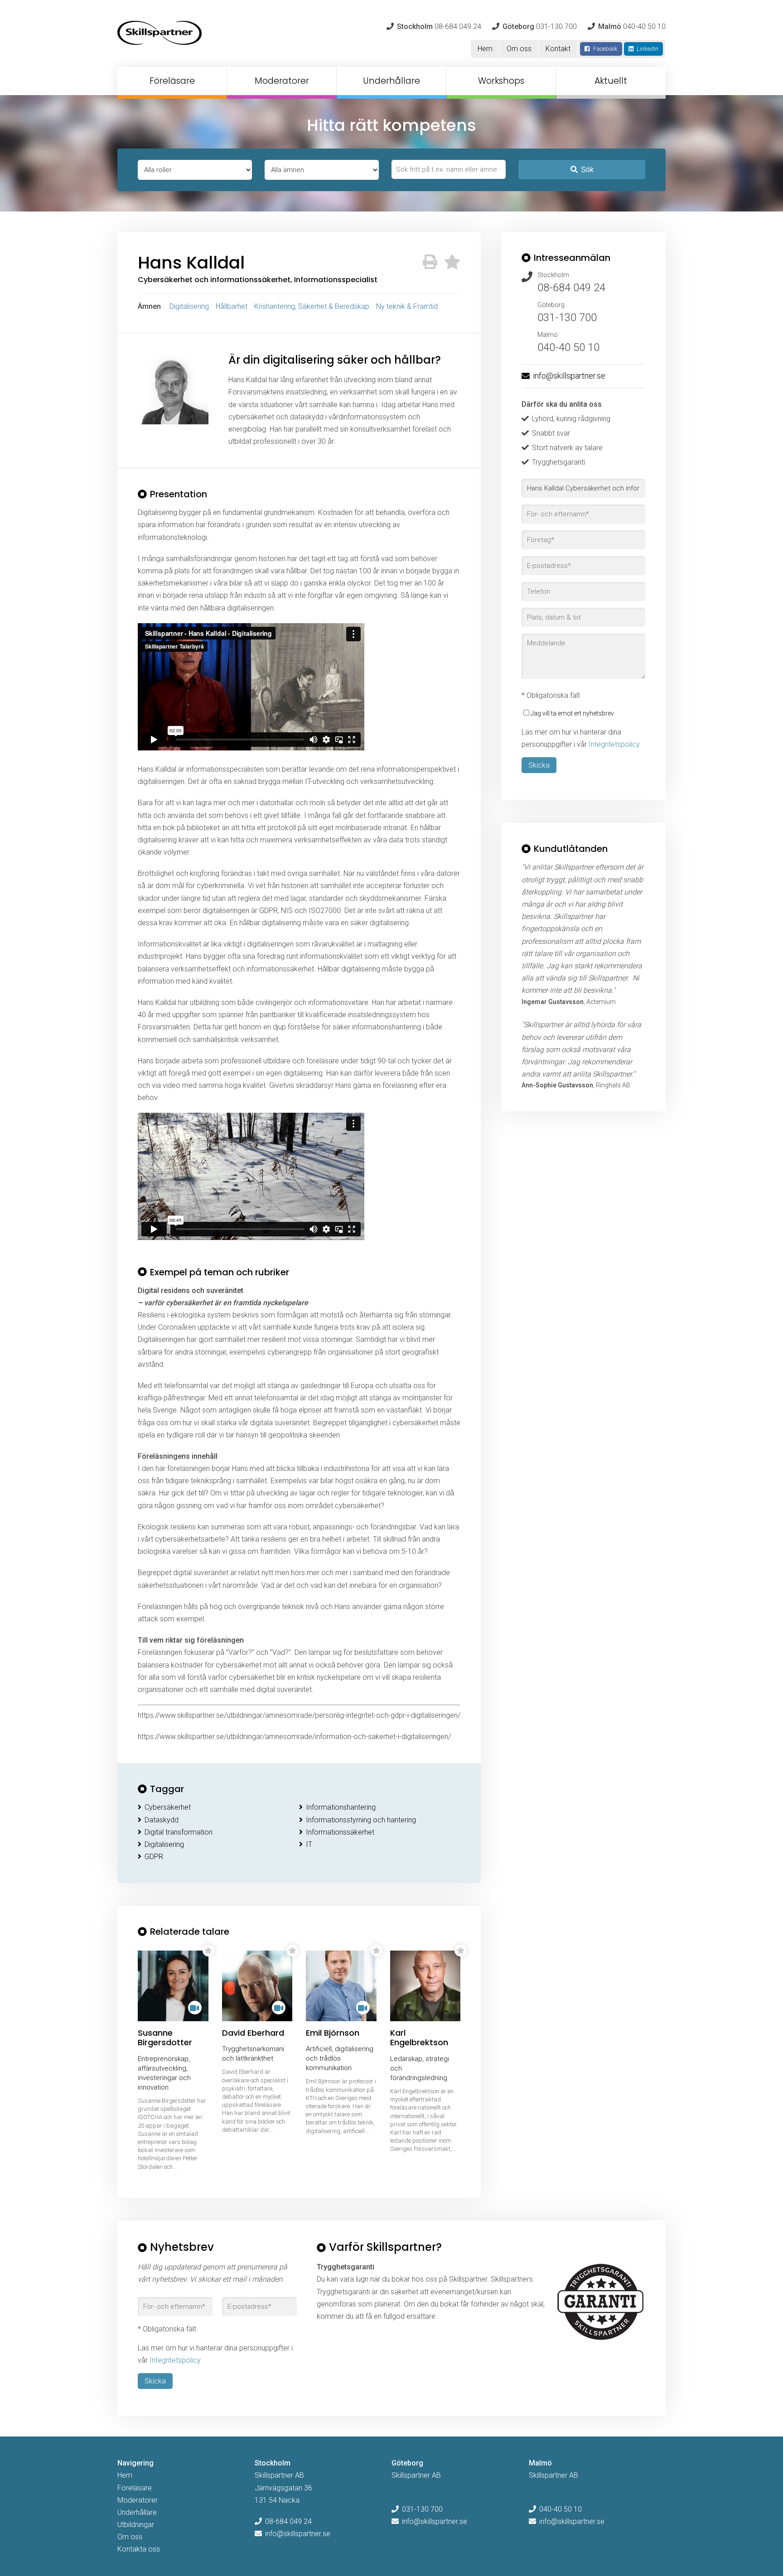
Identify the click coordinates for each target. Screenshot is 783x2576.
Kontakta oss (139, 2549)
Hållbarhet (232, 306)
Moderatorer (282, 81)
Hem (485, 49)
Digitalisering (189, 306)
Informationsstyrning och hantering (361, 1820)
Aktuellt (611, 81)
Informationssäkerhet (340, 1832)
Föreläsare (172, 81)
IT (309, 1844)
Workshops (501, 81)
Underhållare (391, 81)
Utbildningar (136, 2525)
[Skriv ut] (430, 262)
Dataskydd (162, 1820)
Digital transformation (179, 1832)
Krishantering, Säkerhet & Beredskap (312, 306)
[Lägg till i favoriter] (452, 262)
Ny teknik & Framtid (407, 306)
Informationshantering (341, 1807)
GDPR (154, 1857)
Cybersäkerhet (168, 1807)
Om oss (519, 49)
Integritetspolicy (614, 744)
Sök (587, 170)
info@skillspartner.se (569, 376)
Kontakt (558, 49)
